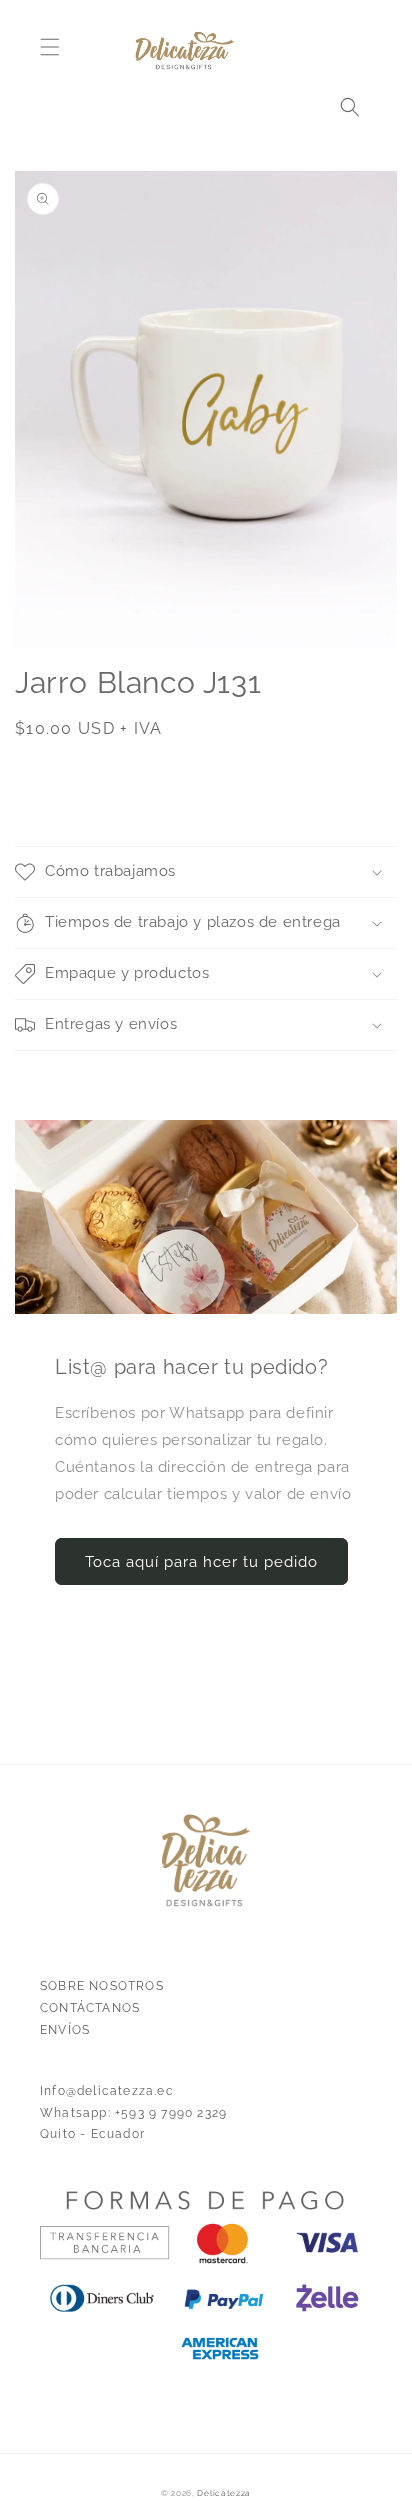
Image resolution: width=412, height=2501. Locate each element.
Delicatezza (224, 2493)
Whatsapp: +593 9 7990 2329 (133, 2113)
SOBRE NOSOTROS (102, 1986)
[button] (50, 47)
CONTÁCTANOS (90, 2008)
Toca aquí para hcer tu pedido (201, 1562)
